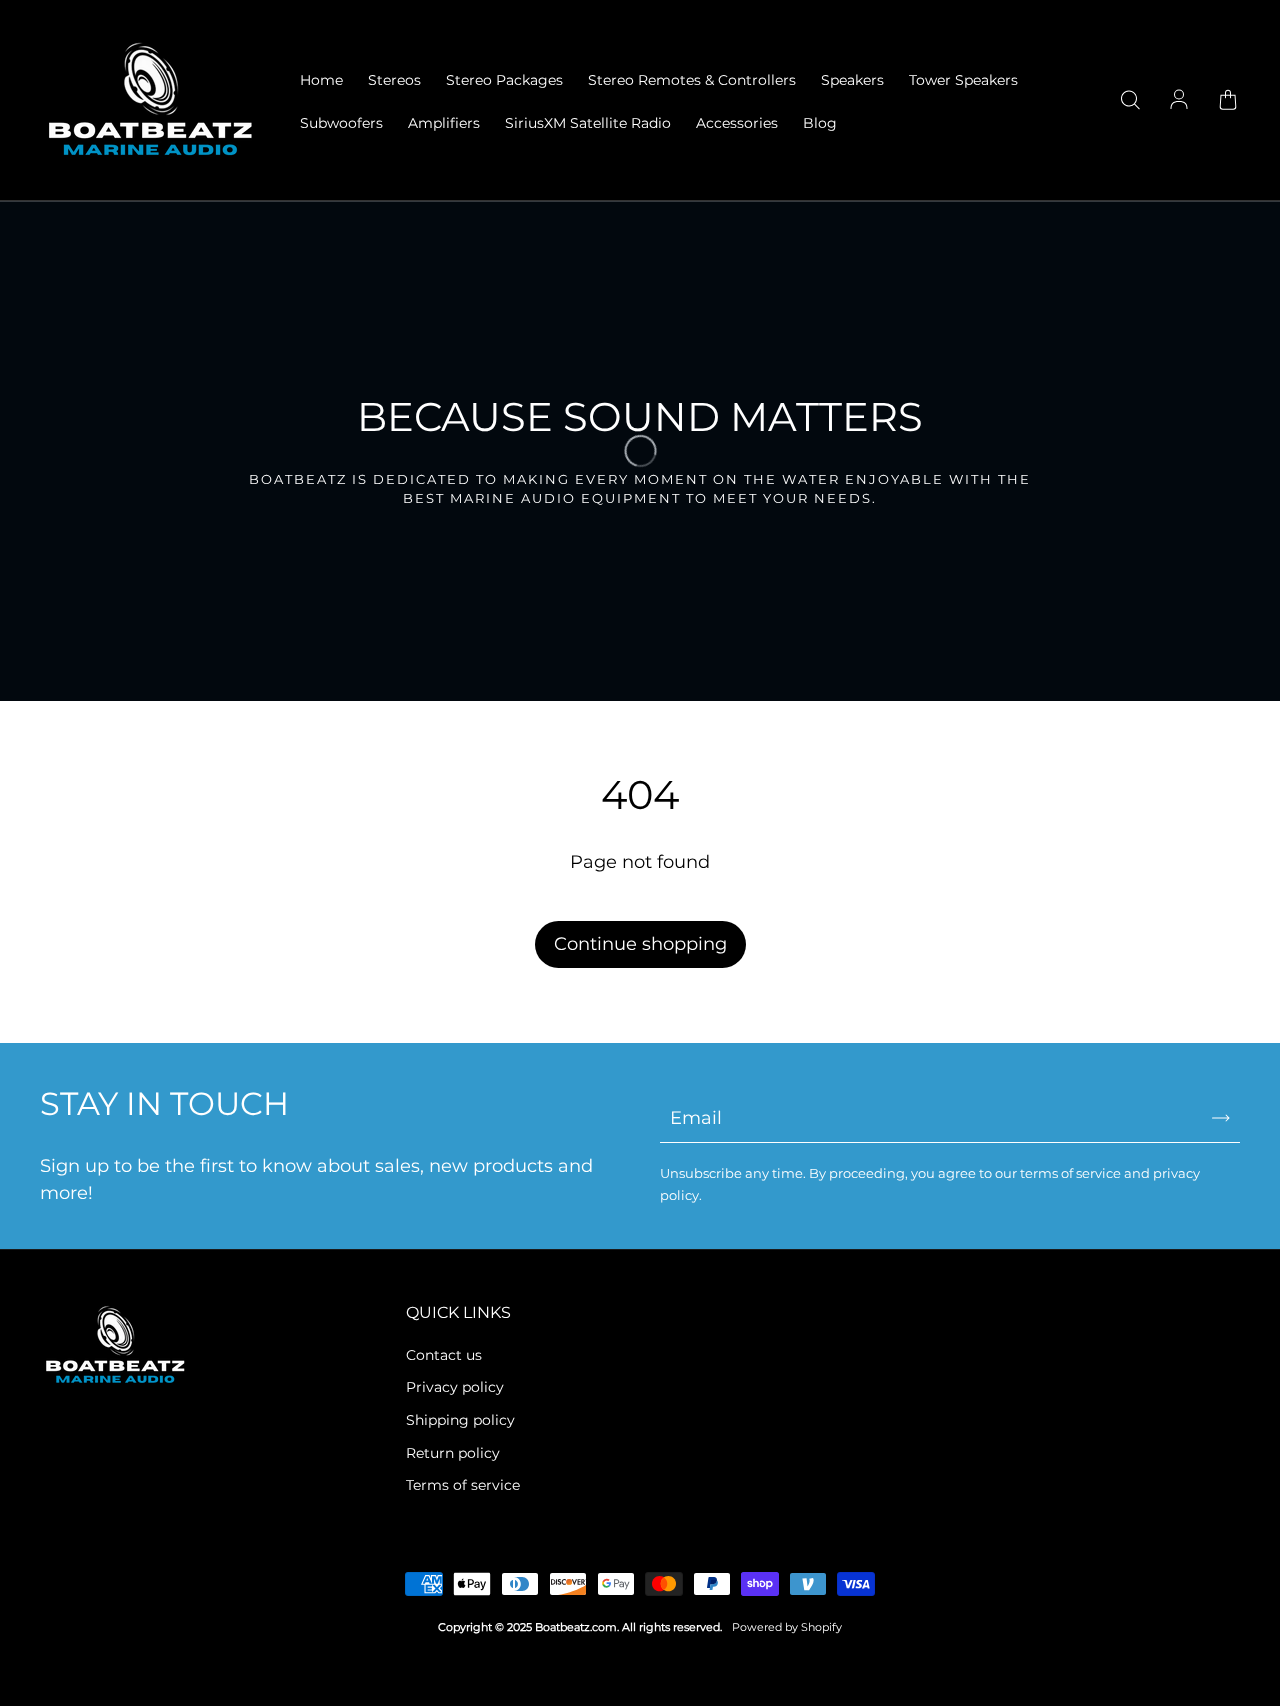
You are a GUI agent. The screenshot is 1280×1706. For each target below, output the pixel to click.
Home (321, 80)
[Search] (1130, 101)
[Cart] (1228, 101)
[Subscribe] (1221, 1118)
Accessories (737, 123)
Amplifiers (444, 123)
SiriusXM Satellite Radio (588, 123)
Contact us (444, 1355)
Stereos (394, 80)
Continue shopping (640, 944)
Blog (820, 123)
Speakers (852, 80)
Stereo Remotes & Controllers (692, 80)
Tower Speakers (963, 80)
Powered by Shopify (787, 1627)
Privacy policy (455, 1387)
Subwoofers (341, 123)
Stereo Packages (504, 80)
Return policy (453, 1453)
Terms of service (463, 1485)
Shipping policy (460, 1420)
